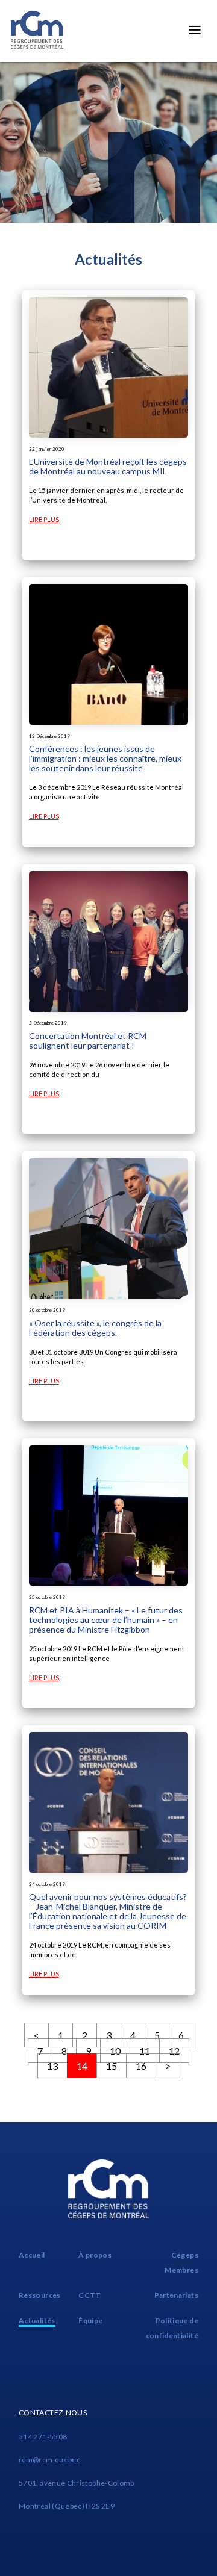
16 (141, 2066)
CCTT (90, 2295)
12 (174, 2051)
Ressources (40, 2295)
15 (112, 2066)
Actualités (37, 2320)
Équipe (90, 2320)
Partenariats (176, 2295)
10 (115, 2051)
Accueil (32, 2255)
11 (145, 2051)
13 (52, 2066)
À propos (95, 2255)
